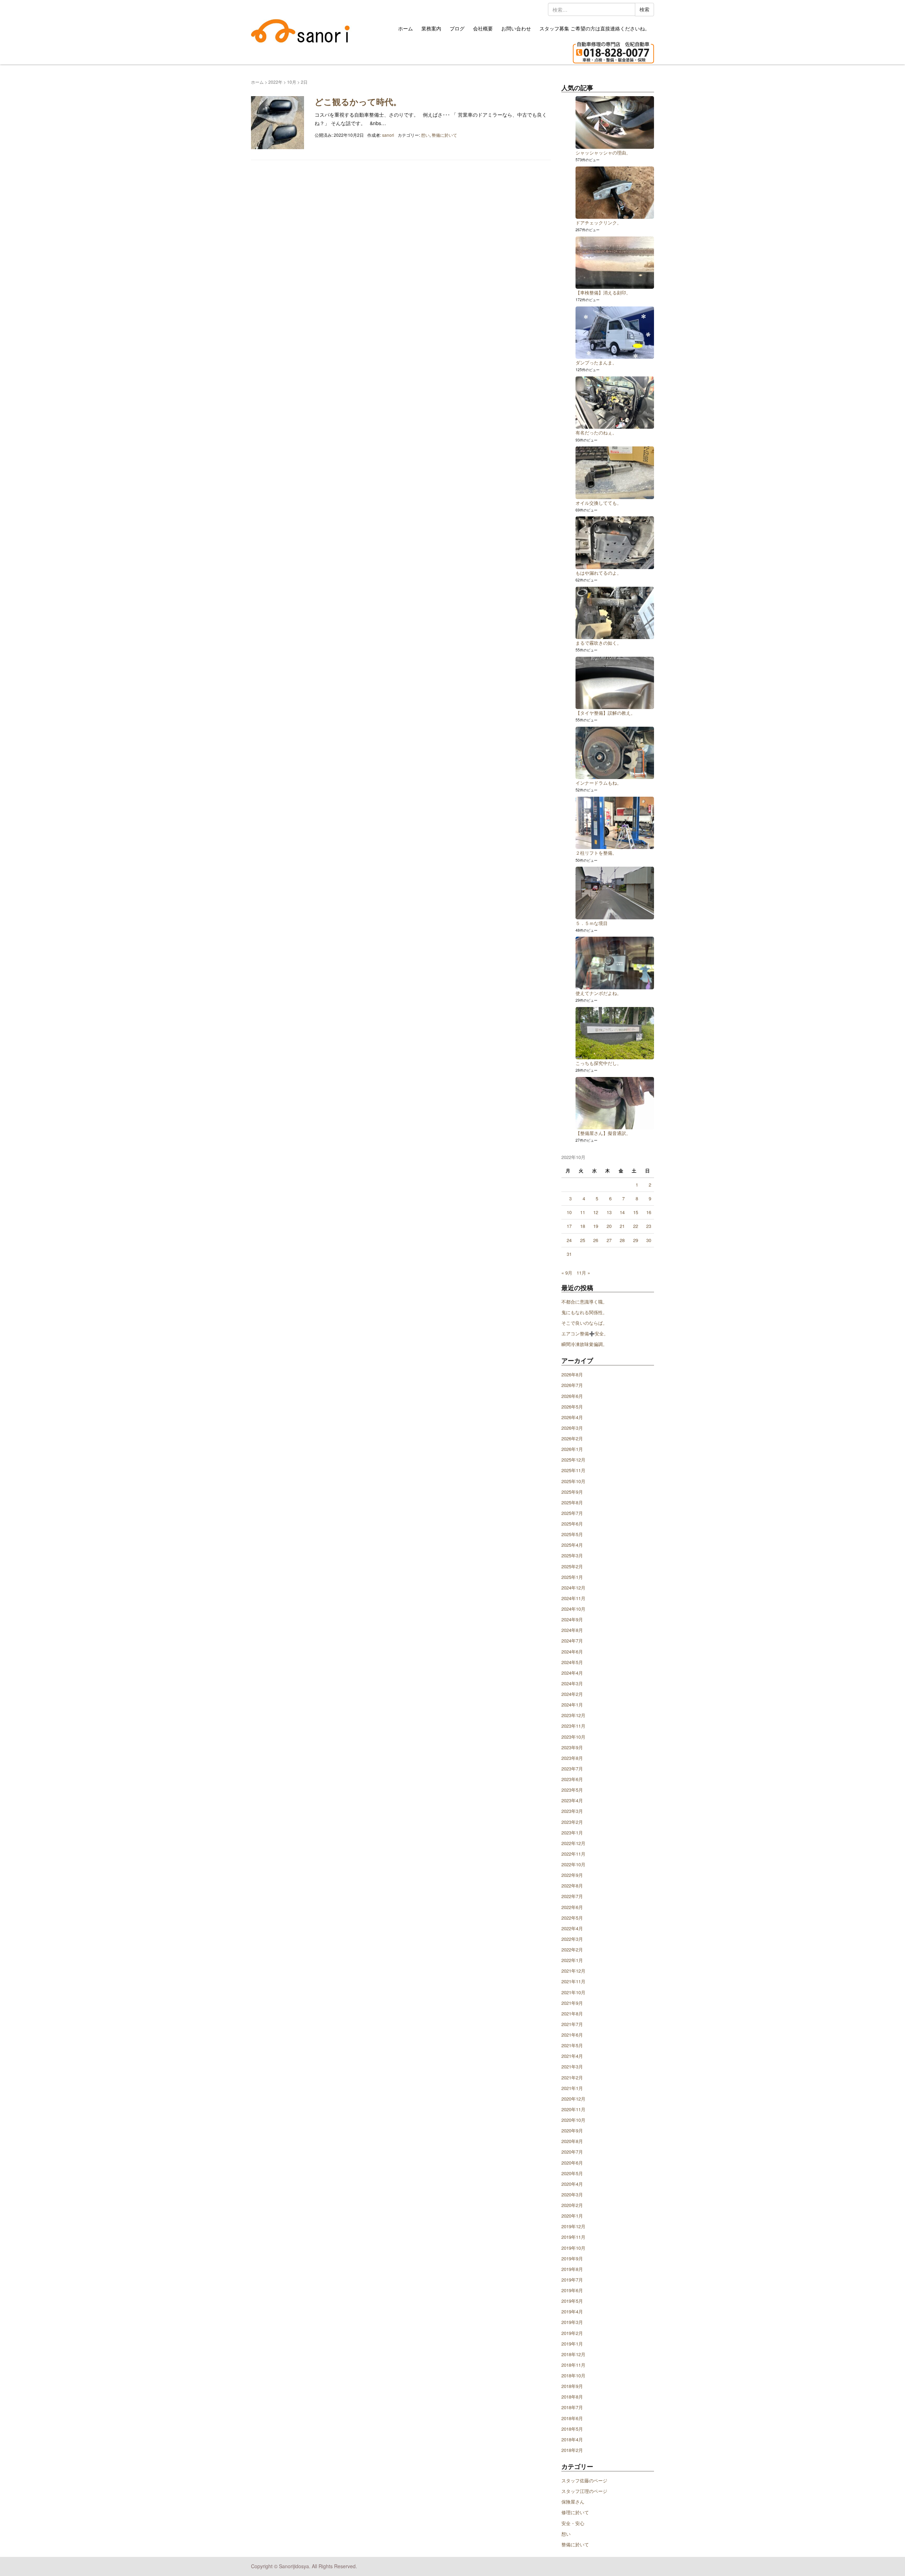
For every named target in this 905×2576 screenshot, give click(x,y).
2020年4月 (572, 2184)
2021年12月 (573, 1971)
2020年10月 (573, 2120)
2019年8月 (572, 2269)
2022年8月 (572, 1886)
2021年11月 (573, 1981)
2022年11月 (573, 1854)
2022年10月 (573, 1864)
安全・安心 (573, 2523)
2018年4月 (572, 2439)
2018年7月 (572, 2407)
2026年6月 (572, 1396)
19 (596, 1226)
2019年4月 (572, 2311)
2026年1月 (572, 1449)
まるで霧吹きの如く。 (599, 643)
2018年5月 (572, 2429)
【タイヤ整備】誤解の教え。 (605, 713)
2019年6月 (572, 2290)
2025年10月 (573, 1481)
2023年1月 (572, 1833)
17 (569, 1226)
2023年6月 (572, 1779)
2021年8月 (572, 2013)
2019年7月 (572, 2280)
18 (583, 1226)
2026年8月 (572, 1374)
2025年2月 (572, 1566)
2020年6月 (572, 2163)
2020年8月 (572, 2141)
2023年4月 (572, 1800)
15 (636, 1212)
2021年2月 (572, 2077)
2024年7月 (572, 1641)
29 (636, 1240)
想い (425, 135)
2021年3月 (572, 2066)
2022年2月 (572, 1949)
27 (609, 1240)
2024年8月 (572, 1630)
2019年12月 (573, 2226)
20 (609, 1226)
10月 (292, 82)
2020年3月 (572, 2194)
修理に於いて (575, 2512)
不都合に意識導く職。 (584, 1302)
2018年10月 (573, 2375)
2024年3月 (572, 1683)
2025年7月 (572, 1513)
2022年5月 (572, 1918)
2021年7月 (572, 2024)
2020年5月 (572, 2173)
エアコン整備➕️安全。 (585, 1333)
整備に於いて (444, 135)
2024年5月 (572, 1662)
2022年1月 (572, 1960)
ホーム (405, 28)
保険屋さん (573, 2502)
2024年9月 (572, 1619)
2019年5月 (572, 2301)
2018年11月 (573, 2365)
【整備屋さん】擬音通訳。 (603, 1133)
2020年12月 (573, 2099)
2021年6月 (572, 2035)
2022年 (275, 82)
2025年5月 (572, 1534)
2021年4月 (572, 2056)
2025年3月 (572, 1555)
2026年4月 (572, 1417)
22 (636, 1226)
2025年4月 (572, 1545)
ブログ (457, 28)
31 (569, 1254)
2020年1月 (572, 2216)
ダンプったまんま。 (596, 362)
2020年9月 (572, 2130)
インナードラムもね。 (599, 783)
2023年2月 (572, 1822)
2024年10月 (573, 1609)
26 (596, 1240)
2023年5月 (572, 1790)
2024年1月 (572, 1705)
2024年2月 (572, 1694)
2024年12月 (573, 1588)
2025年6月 (572, 1524)
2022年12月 (573, 1843)
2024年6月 (572, 1652)
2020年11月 (573, 2109)
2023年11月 (573, 1726)
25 (583, 1240)
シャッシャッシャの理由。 (603, 153)
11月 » (583, 1273)
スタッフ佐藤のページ (584, 2480)
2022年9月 (572, 1875)
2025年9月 (572, 1492)
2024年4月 (572, 1673)
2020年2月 (572, 2205)
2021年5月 (572, 2045)
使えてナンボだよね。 (599, 993)
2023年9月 (572, 1747)
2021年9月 (572, 2003)
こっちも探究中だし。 (599, 1063)
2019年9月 (572, 2258)
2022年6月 (572, 1907)
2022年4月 (572, 1928)
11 (583, 1212)
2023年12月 (573, 1715)
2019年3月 (572, 2322)
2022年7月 (572, 1896)
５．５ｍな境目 (592, 923)
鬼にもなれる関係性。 (584, 1312)
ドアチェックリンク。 (599, 223)
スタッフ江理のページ (584, 2491)
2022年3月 (572, 1939)
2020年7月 (572, 2152)
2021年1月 (572, 2088)
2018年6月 (572, 2418)
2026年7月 (572, 1385)
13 (609, 1212)
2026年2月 (572, 1438)
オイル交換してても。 (599, 503)
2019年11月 (573, 2237)
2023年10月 (573, 1737)
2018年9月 (572, 2386)
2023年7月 (572, 1769)
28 (622, 1240)
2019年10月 (573, 2248)
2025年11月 (573, 1470)
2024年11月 (573, 1598)
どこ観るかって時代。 (358, 101)
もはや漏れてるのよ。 (599, 573)
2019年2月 (572, 2333)
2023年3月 (572, 1811)
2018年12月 (573, 2354)
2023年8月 (572, 1758)
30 (649, 1240)
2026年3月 (572, 1428)
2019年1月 (572, 2344)
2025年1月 (572, 1577)
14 (622, 1212)
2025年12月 (573, 1460)
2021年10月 (573, 1992)
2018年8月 (572, 2397)
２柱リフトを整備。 (596, 853)
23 (649, 1226)
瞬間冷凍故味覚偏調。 (584, 1344)
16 (649, 1212)
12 (596, 1212)
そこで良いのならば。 (584, 1323)
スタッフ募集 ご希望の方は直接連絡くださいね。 (595, 28)
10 (569, 1212)
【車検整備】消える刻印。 (603, 292)
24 (569, 1240)
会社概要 (483, 28)
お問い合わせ (516, 28)
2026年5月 (572, 1407)
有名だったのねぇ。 (596, 432)
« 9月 (567, 1273)
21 (622, 1226)
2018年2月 (572, 2450)
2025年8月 (572, 1502)
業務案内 (431, 28)
